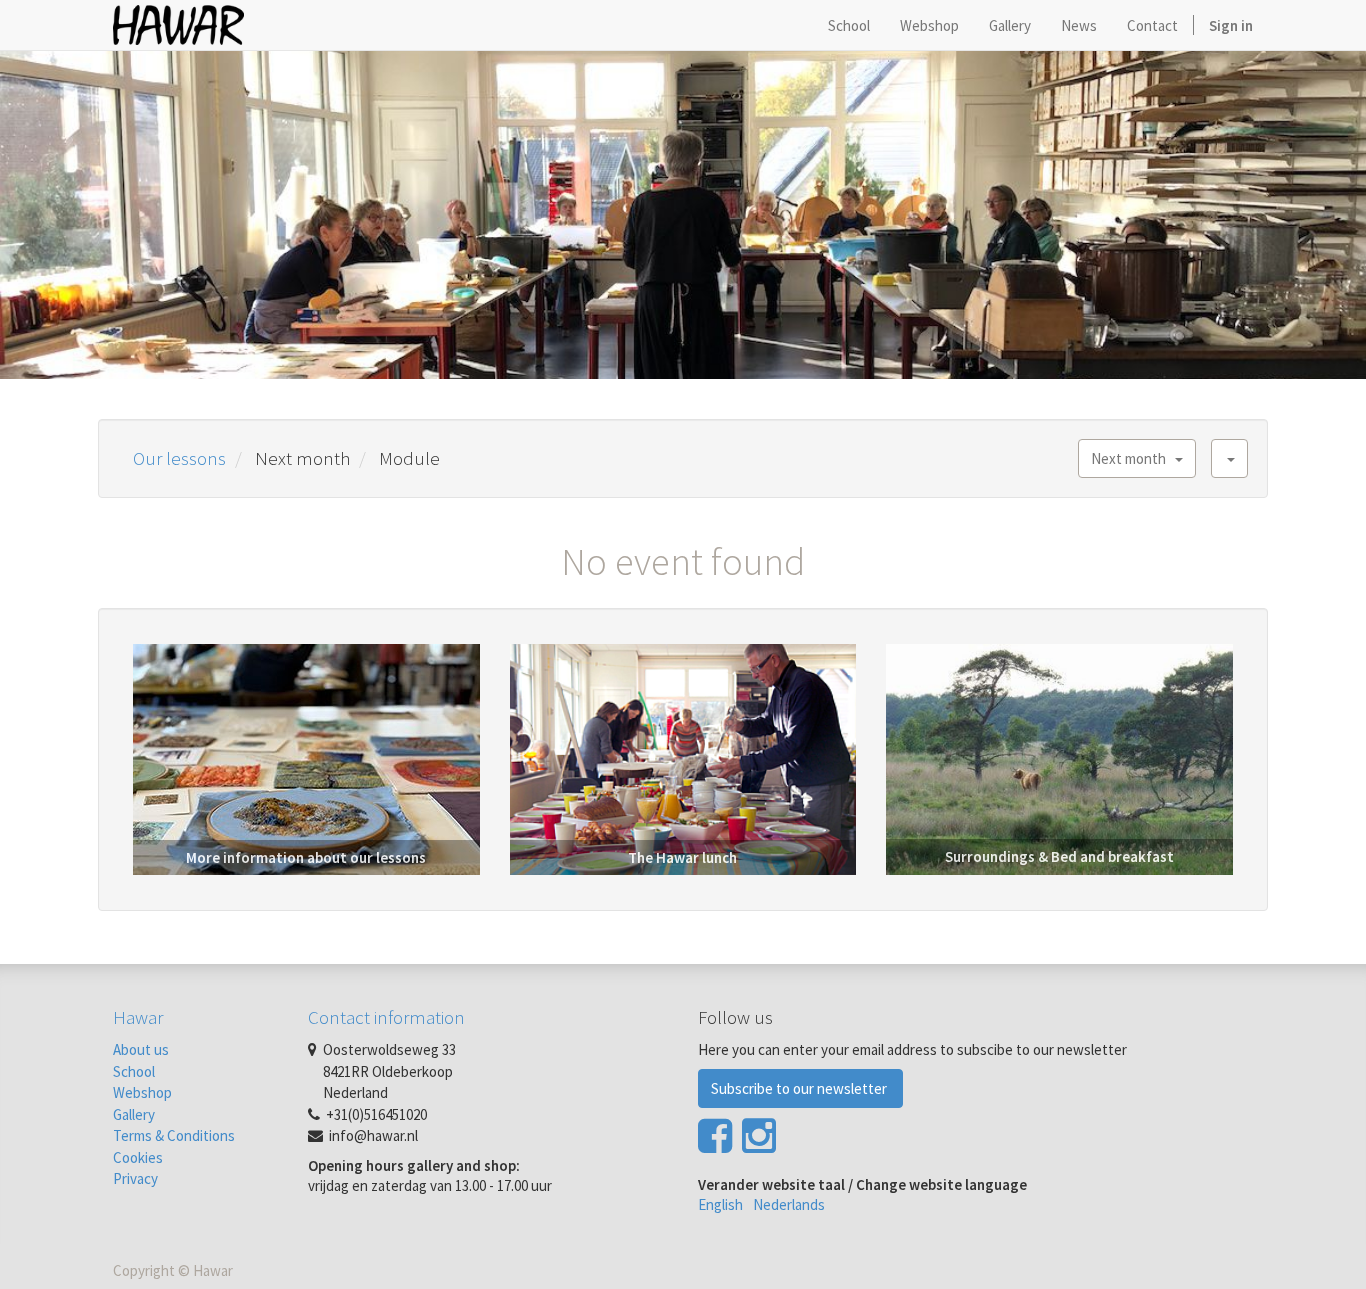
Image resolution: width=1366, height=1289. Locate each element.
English (720, 1204)
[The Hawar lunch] (683, 757)
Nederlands (789, 1204)
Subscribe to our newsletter (800, 1088)
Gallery (134, 1114)
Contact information (386, 1017)
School (134, 1071)
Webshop (142, 1092)
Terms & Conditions (174, 1135)
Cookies (138, 1157)
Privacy (135, 1178)
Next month (1133, 458)
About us (141, 1049)
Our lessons (179, 458)
